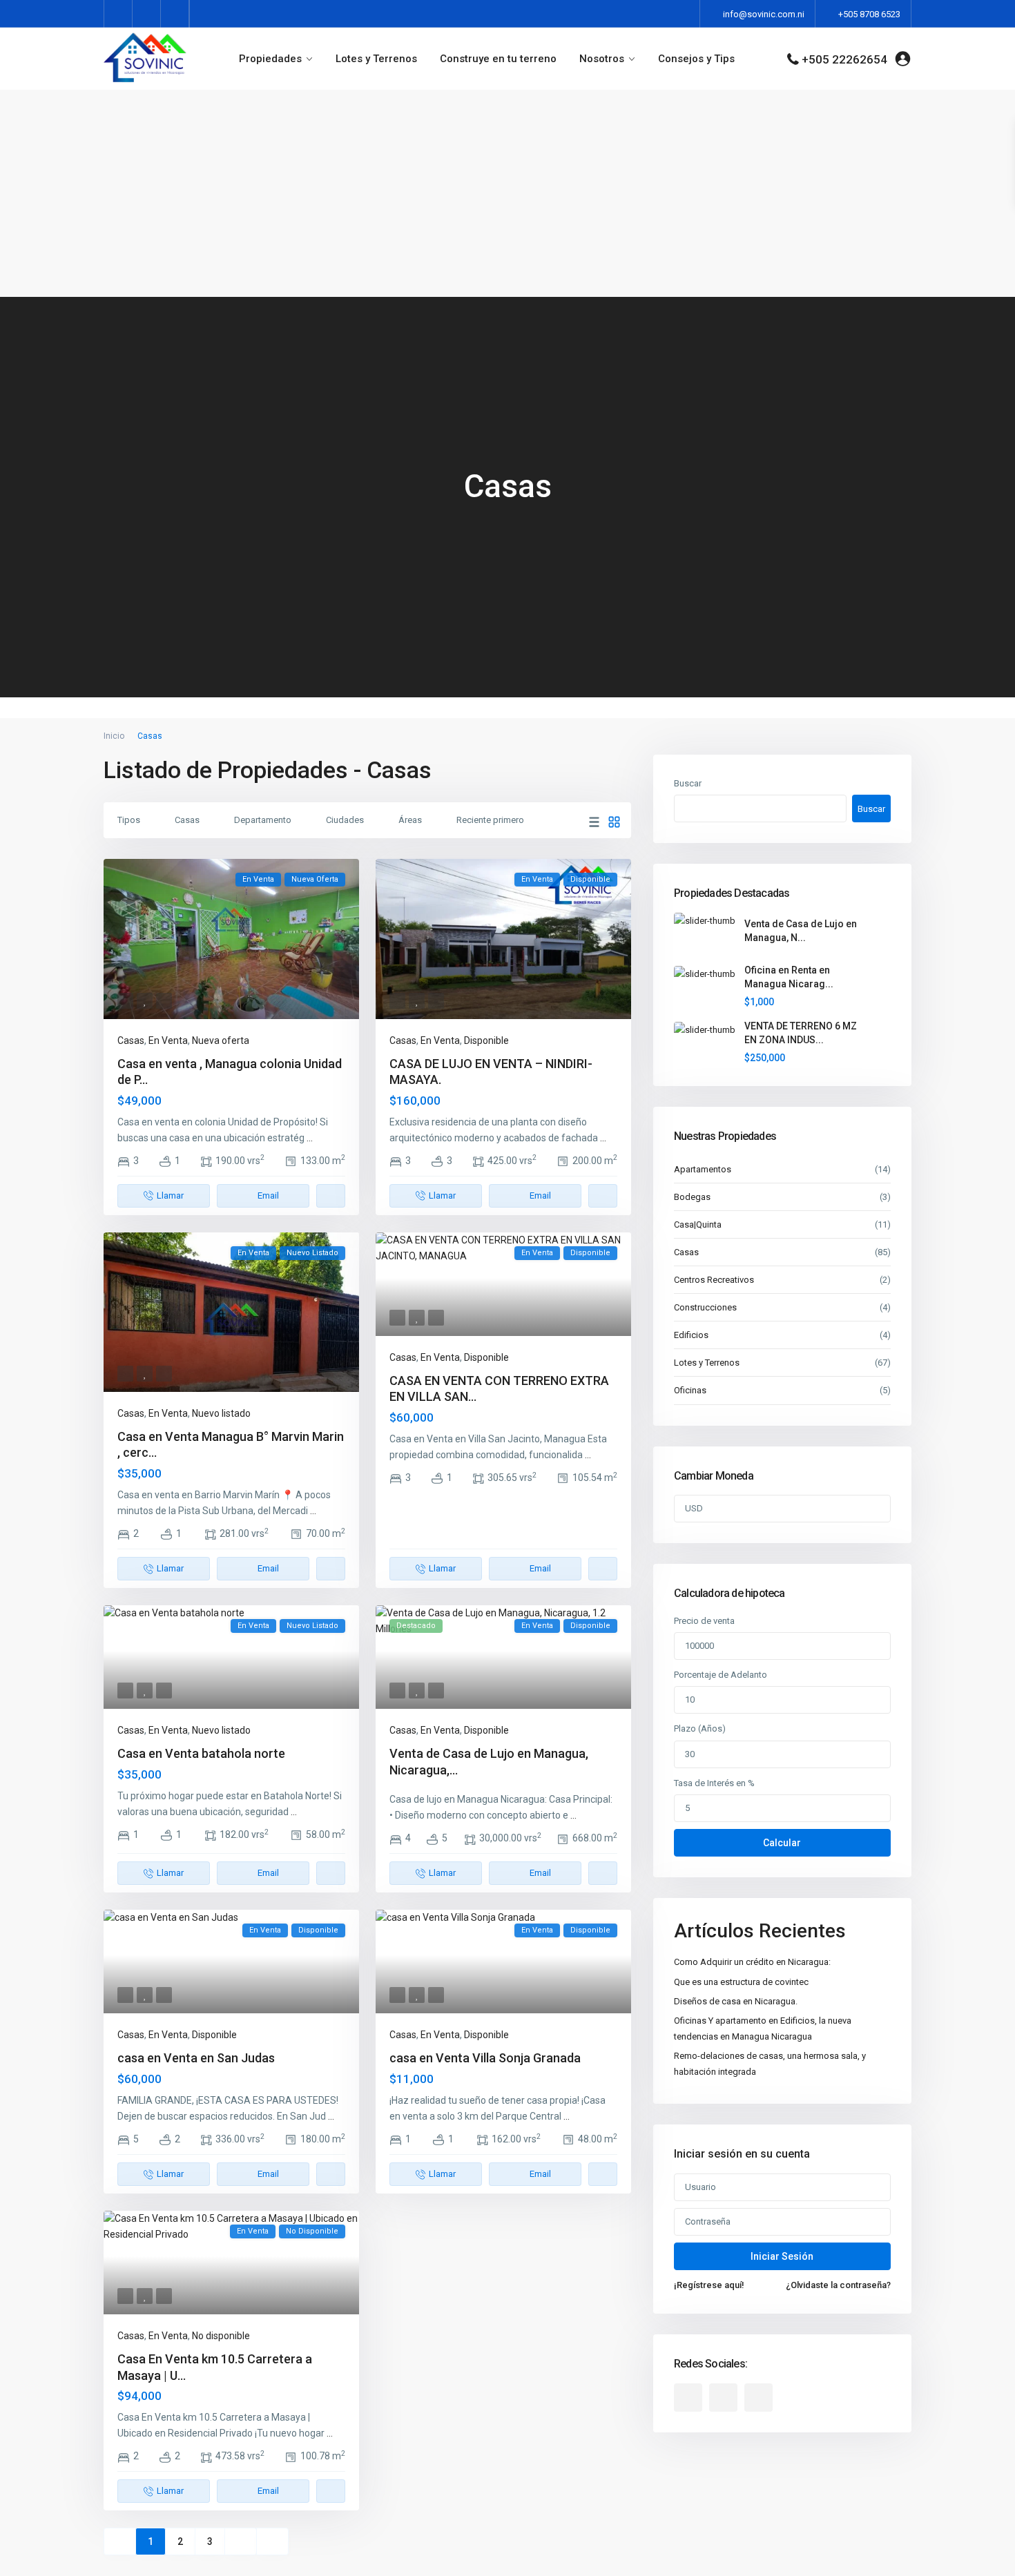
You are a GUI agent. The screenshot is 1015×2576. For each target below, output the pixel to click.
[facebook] (118, 14)
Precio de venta (704, 1621)
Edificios (691, 1335)
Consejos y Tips (696, 59)
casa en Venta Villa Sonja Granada (485, 2058)
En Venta (168, 1040)
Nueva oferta (221, 1040)
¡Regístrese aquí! (709, 2285)
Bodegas (692, 1197)
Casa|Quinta (698, 1224)
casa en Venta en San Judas (196, 2058)
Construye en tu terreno (498, 59)
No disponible (221, 2336)
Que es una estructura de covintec (741, 1982)
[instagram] (175, 14)
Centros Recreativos (714, 1280)
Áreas (410, 820)
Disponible (486, 1040)
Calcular (782, 1843)
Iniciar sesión (782, 2256)
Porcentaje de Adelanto (721, 1675)
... (310, 1138)
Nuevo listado (221, 1413)
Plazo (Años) (700, 1728)
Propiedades (270, 59)
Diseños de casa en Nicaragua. (736, 2001)
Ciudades (345, 820)
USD (694, 1508)
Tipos (129, 820)
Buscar (688, 783)
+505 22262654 (844, 59)
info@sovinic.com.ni (764, 14)
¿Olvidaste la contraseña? (838, 2285)
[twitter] (147, 14)
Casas (187, 820)
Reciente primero (490, 820)
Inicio (114, 736)
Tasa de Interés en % (714, 1783)
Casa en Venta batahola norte (201, 1753)
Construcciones (705, 1307)
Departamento (263, 820)
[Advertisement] (507, 193)
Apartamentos (703, 1169)
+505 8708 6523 (869, 14)
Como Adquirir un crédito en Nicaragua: (752, 1962)
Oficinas (690, 1390)
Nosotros (602, 59)
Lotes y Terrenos (376, 59)
